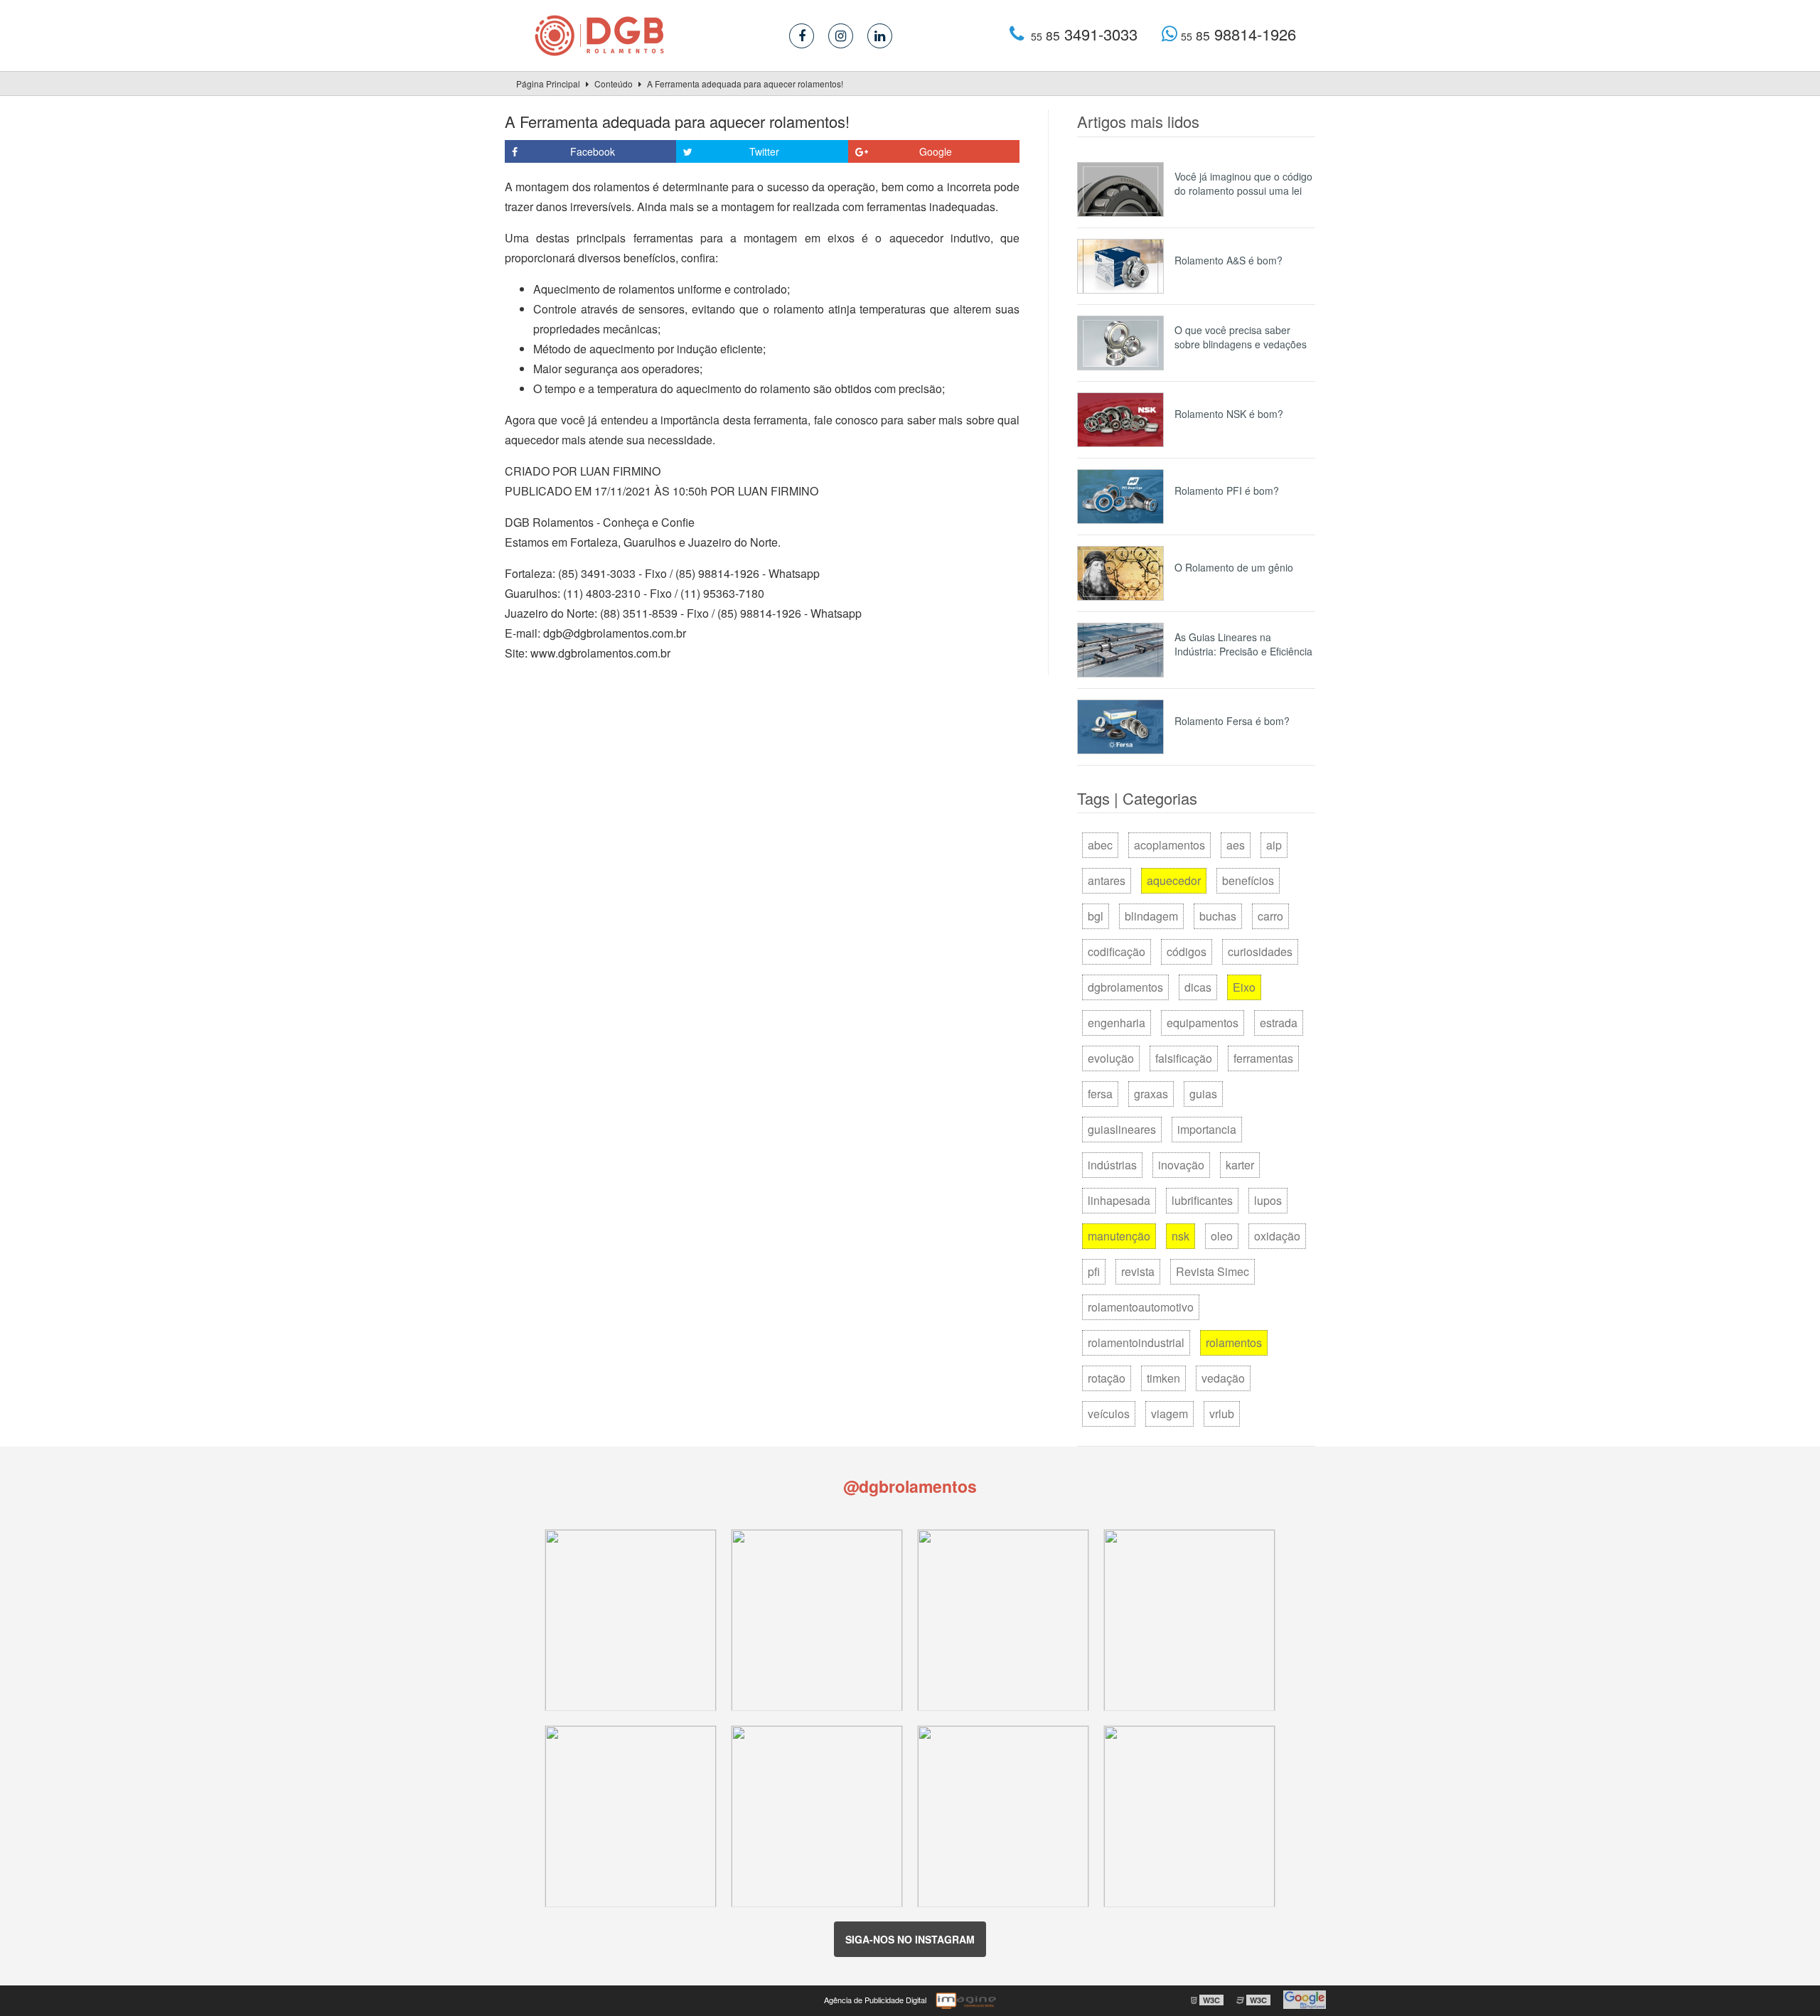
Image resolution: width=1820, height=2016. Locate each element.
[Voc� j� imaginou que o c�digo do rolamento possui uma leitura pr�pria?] (1120, 189)
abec (1100, 845)
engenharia (1117, 1023)
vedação (1223, 1378)
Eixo (1244, 987)
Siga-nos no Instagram (910, 1939)
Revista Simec (1213, 1271)
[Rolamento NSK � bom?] (1120, 420)
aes (1236, 845)
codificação (1117, 951)
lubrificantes (1202, 1200)
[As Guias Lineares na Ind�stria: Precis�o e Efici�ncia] (1120, 650)
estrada (1279, 1023)
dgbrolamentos (1125, 987)
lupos (1268, 1200)
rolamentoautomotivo (1141, 1307)
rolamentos (1234, 1342)
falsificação (1184, 1058)
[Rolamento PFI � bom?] (1120, 497)
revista (1138, 1271)
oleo (1222, 1236)
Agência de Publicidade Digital (875, 2000)
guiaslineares (1122, 1129)
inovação (1181, 1165)
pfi (1094, 1271)
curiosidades (1260, 951)
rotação (1107, 1378)
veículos (1109, 1414)
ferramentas (1263, 1058)
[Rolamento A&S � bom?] (1120, 266)
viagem (1169, 1414)
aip (1274, 845)
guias (1203, 1094)
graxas (1151, 1094)
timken (1163, 1378)
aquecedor (1174, 880)
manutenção (1119, 1236)
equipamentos (1203, 1023)
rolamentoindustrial (1136, 1342)
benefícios (1248, 880)
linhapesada (1119, 1200)
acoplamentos (1169, 845)
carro (1270, 916)
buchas (1218, 916)
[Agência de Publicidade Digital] (965, 2000)
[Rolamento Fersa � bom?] (1120, 727)
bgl (1096, 916)
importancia (1207, 1129)
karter (1240, 1165)
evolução (1111, 1058)
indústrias (1112, 1165)
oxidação (1277, 1236)
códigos (1187, 951)
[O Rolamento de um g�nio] (1120, 573)
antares (1107, 880)
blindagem (1151, 916)
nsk (1181, 1236)
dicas (1198, 987)
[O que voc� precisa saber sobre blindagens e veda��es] (1120, 343)
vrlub (1222, 1414)
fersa (1100, 1094)
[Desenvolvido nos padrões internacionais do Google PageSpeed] (1305, 2000)
